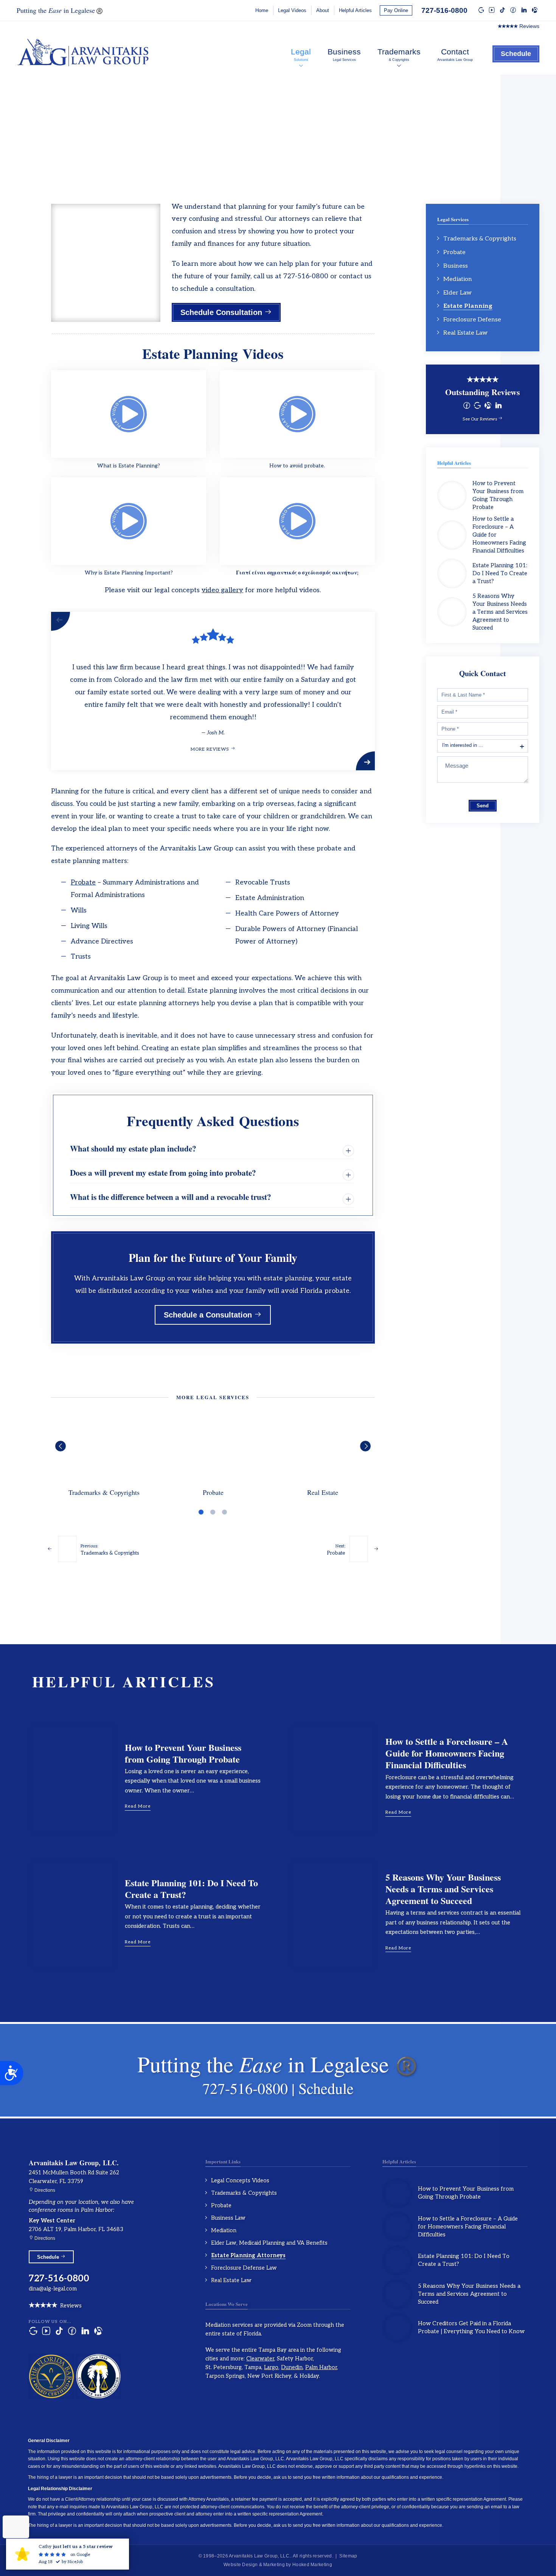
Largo (271, 2367)
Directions (44, 2190)
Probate (83, 882)
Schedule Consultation (222, 312)
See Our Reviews (480, 419)
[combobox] (483, 746)
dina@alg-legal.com (53, 2289)
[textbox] (470, 745)
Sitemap (348, 2556)
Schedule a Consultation (209, 1315)
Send (483, 806)
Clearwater (260, 2359)
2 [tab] (213, 1512)
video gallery (222, 590)
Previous (62, 621)
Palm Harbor (321, 2367)
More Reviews (211, 749)
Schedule (516, 54)
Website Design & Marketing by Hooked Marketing (278, 2565)
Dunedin (292, 2367)
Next (365, 761)
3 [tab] (224, 1512)
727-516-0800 (444, 10)
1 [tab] (201, 1512)
